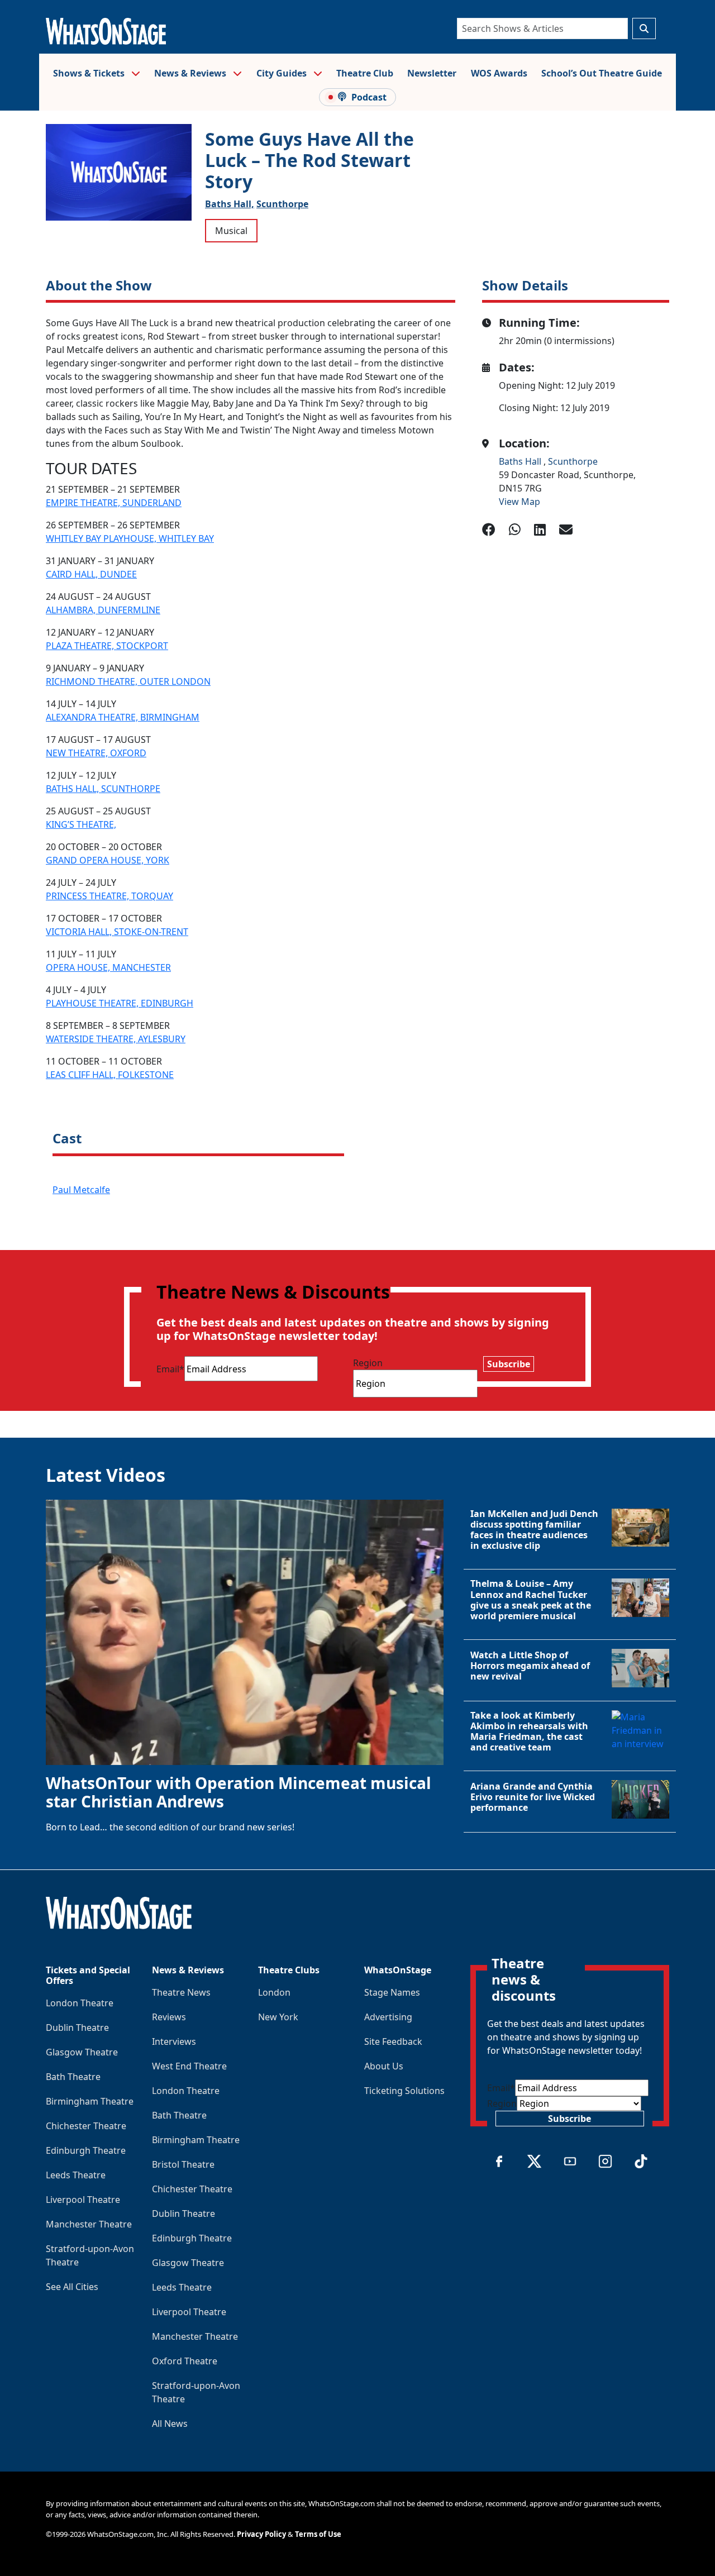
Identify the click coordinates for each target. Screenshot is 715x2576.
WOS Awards (499, 73)
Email (170, 1369)
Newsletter (432, 73)
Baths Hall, (230, 204)
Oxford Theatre (185, 2361)
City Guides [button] (283, 73)
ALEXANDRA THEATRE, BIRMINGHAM (123, 717)
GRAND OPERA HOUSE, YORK (108, 860)
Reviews (169, 2017)
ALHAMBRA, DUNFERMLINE (103, 610)
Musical (231, 231)
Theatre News (181, 1992)
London (274, 1992)
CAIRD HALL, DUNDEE (91, 574)
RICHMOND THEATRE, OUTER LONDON (128, 681)
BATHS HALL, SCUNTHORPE (103, 789)
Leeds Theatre (76, 2175)
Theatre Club (365, 73)
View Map (519, 502)
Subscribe (509, 1364)
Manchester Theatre (89, 2224)
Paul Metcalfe (81, 1190)
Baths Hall (521, 461)
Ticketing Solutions (404, 2091)
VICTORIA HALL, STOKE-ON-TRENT (117, 932)
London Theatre (80, 2003)
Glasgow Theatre (82, 2052)
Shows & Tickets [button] (90, 73)
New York (278, 2017)
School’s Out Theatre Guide (602, 73)
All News (170, 2424)
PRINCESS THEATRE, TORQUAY (109, 896)
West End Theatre (189, 2066)
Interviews (174, 2041)
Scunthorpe (282, 204)
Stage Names (392, 1992)
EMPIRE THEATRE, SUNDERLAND (114, 503)
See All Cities (72, 2287)
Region (368, 1363)
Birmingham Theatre (90, 2101)
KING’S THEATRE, (81, 824)
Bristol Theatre (183, 2164)
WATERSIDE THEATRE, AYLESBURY (116, 1039)
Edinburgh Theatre (86, 2150)
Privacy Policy (261, 2534)
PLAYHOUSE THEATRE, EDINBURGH (120, 1003)
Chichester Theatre (86, 2126)
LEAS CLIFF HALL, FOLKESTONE (110, 1075)
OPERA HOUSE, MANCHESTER (108, 967)
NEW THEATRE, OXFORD (96, 753)
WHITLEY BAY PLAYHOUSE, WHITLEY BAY (130, 538)
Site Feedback (393, 2041)
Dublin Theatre (77, 2028)
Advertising (388, 2017)
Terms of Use (318, 2534)
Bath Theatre (73, 2077)
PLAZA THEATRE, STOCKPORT (107, 646)
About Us (384, 2066)
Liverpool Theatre (83, 2200)
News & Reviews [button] (191, 73)
